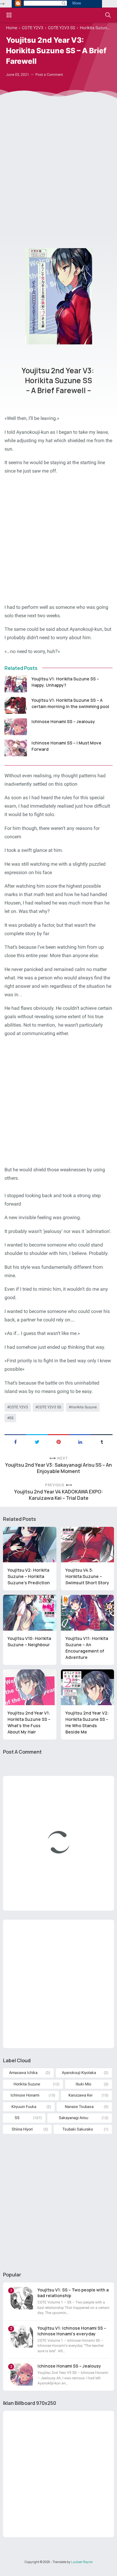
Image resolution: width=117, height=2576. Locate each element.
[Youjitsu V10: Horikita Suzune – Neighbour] (30, 1613)
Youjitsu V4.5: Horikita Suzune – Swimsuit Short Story (87, 1576)
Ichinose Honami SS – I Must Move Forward (66, 746)
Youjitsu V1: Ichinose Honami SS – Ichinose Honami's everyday (72, 2331)
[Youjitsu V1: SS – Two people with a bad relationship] (22, 2298)
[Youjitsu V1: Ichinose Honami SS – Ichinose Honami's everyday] (22, 2336)
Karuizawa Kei (80, 2095)
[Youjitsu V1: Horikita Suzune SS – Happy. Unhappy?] (16, 684)
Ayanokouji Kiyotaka (79, 2073)
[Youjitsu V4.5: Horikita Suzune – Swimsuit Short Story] (88, 1545)
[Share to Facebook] (15, 1441)
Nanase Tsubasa (79, 2107)
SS (11, 1418)
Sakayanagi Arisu (73, 2118)
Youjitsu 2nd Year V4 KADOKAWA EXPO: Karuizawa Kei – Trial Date (58, 1495)
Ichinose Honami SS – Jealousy (63, 721)
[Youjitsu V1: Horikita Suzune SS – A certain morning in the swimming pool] (16, 705)
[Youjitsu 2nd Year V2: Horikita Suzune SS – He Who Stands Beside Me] (88, 1687)
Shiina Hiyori (22, 2129)
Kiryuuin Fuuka (24, 2107)
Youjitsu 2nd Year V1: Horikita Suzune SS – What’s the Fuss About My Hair (29, 1722)
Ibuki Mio (83, 2084)
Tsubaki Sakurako (78, 2129)
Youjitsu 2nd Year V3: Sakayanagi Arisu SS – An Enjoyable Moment (58, 1468)
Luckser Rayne (82, 2562)
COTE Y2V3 (19, 1407)
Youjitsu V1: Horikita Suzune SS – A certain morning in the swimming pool (70, 703)
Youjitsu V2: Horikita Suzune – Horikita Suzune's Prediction (29, 1576)
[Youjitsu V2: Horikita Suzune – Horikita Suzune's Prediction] (30, 1545)
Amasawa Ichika (23, 2073)
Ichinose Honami (25, 2095)
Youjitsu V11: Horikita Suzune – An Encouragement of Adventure (87, 1648)
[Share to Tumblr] (102, 1441)
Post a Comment (49, 75)
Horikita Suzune (84, 1407)
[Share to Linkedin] (80, 1441)
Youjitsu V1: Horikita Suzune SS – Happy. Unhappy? (65, 682)
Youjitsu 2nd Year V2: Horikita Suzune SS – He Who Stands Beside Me (87, 1722)
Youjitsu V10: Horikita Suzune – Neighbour (29, 1641)
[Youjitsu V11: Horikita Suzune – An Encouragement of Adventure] (88, 1613)
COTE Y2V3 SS (49, 1407)
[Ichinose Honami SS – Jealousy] (16, 727)
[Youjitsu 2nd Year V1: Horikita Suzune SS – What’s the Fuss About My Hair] (30, 1687)
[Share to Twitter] (37, 1441)
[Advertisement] (58, 171)
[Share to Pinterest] (58, 1441)
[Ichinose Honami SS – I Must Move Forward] (16, 748)
